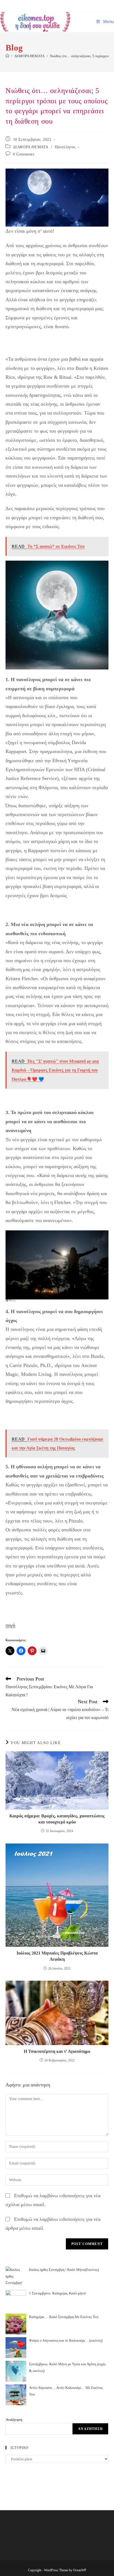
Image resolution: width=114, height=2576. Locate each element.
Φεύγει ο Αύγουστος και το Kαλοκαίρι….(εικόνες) (66, 2340)
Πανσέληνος (65, 147)
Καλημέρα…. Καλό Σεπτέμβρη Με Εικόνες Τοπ (64, 2317)
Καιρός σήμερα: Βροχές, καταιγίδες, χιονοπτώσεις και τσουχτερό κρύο (57, 1819)
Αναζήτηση (14, 2420)
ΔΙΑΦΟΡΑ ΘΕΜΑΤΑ (31, 147)
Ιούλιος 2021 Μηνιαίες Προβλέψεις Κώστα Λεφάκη (57, 1956)
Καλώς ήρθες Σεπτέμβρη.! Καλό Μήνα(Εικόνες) (64, 2270)
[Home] (7, 56)
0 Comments (24, 154)
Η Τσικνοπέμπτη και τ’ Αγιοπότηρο (57, 2051)
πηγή (10, 1625)
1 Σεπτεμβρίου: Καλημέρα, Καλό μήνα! (58, 2293)
